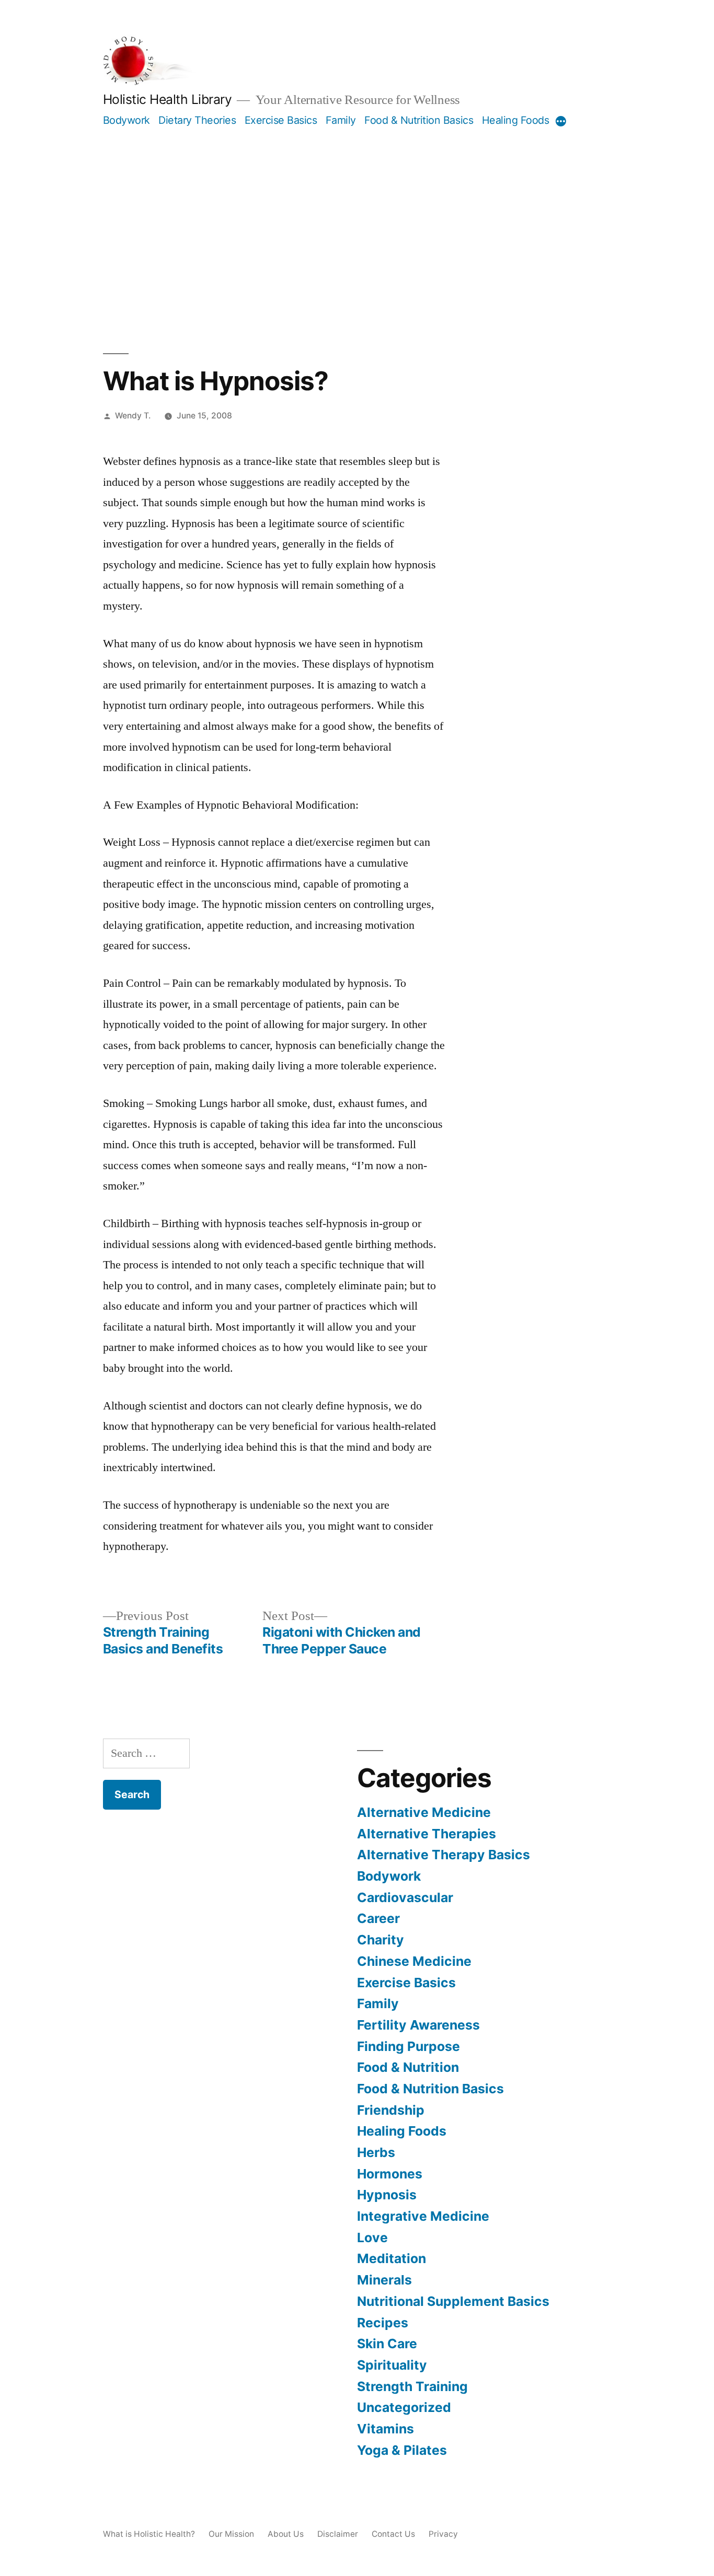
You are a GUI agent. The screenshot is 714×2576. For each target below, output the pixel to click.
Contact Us (393, 2534)
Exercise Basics (281, 120)
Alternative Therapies (427, 1834)
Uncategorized (404, 2407)
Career (378, 1918)
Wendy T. (133, 416)
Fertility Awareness (418, 2025)
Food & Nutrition (408, 2067)
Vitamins (385, 2429)
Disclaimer (338, 2534)
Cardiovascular (405, 1897)
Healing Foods (516, 120)
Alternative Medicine (424, 1812)
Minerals (384, 2280)
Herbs (376, 2152)
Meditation (391, 2258)
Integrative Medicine (423, 2216)
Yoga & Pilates (402, 2450)
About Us (286, 2534)
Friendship (391, 2110)
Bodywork (126, 120)
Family (341, 120)
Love (372, 2237)
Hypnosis (387, 2195)
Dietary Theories (197, 120)
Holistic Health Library (168, 99)
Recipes (383, 2323)
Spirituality (392, 2365)
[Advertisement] (357, 206)
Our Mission (231, 2534)
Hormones (390, 2174)
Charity (381, 1940)
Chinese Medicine (414, 1961)
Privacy (443, 2534)
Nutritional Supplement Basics (453, 2301)
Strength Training (412, 2386)
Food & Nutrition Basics (419, 120)
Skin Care (387, 2344)
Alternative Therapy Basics (444, 1855)
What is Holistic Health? (149, 2534)
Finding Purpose (408, 2046)
